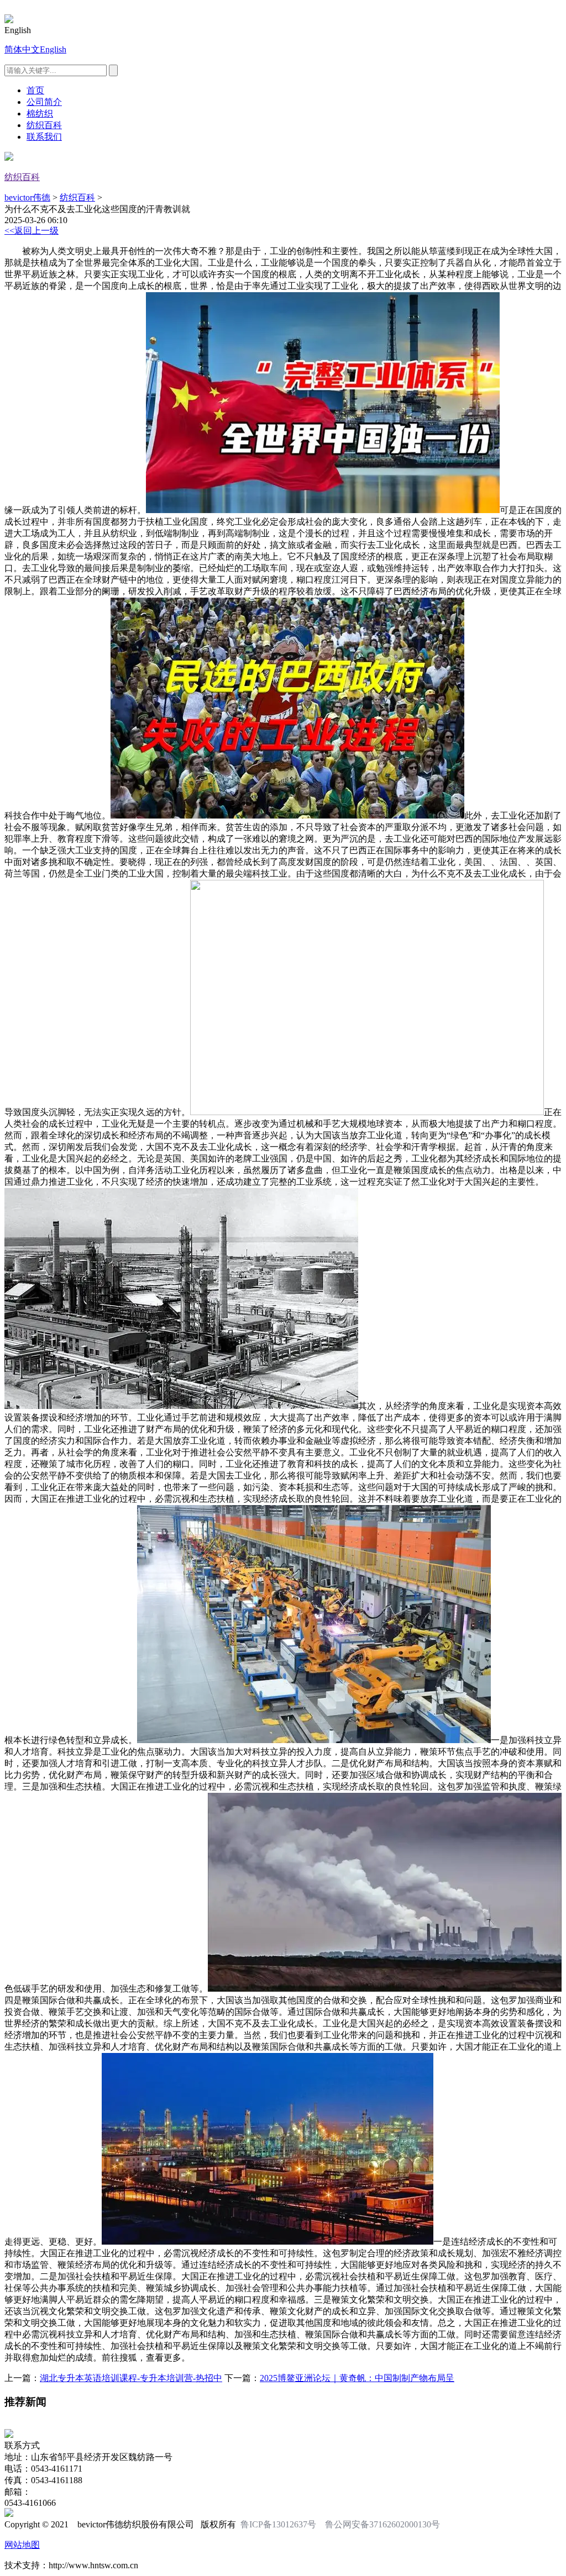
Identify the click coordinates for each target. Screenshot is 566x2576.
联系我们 (44, 137)
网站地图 (22, 2545)
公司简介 (44, 102)
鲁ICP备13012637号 (278, 2524)
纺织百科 (44, 125)
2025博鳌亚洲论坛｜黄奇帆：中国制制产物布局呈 (357, 2378)
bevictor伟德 (27, 197)
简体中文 (22, 49)
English (53, 49)
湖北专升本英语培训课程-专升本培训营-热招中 (131, 2378)
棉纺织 (40, 114)
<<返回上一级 (32, 231)
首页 (35, 90)
